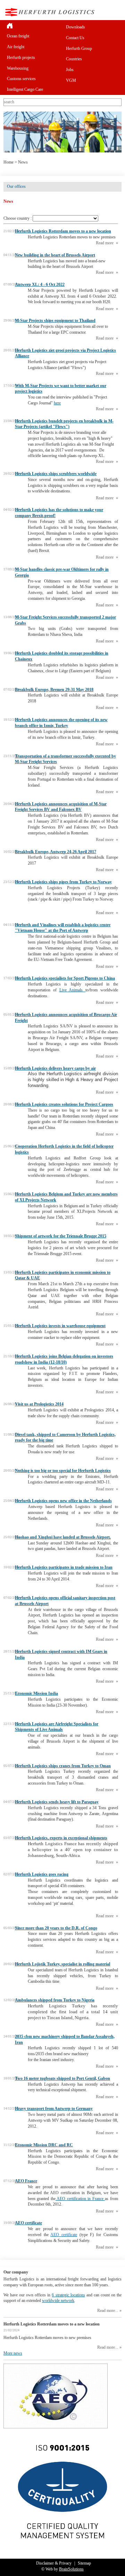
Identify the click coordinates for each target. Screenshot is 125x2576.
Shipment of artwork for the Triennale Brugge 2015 (61, 1236)
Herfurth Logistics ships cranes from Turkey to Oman (63, 1766)
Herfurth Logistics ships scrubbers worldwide (56, 474)
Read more (105, 243)
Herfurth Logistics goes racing (42, 1874)
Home (9, 162)
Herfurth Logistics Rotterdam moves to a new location (63, 231)
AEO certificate (28, 2223)
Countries (74, 59)
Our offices (16, 186)
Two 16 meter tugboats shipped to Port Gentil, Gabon (62, 2078)
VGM (71, 80)
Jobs (70, 70)
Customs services (21, 79)
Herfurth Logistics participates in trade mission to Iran (64, 1567)
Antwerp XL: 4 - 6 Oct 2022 (40, 284)
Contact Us (75, 38)
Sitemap (84, 2563)
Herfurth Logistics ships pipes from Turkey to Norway (63, 882)
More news (13, 2353)
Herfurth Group (79, 49)
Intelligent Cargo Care (25, 89)
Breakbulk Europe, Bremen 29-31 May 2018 (54, 690)
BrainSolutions (71, 2569)
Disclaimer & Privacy (54, 2563)
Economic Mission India (36, 1693)
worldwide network (58, 2301)
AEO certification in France (80, 2199)
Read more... (108, 2311)
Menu (116, 12)
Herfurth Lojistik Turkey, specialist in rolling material (62, 1964)
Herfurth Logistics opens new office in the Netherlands (63, 1501)
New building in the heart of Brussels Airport (55, 255)
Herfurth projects (21, 58)
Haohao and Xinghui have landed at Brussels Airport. (63, 1537)
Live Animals (73, 990)
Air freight (16, 47)
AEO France (26, 2181)
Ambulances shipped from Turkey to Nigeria (55, 2000)
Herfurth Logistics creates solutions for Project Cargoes (64, 1104)
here (57, 403)
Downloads (76, 27)
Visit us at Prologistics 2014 (39, 1404)
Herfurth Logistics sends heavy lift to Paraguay (57, 1802)
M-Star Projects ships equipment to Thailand (55, 321)
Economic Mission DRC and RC (44, 2145)
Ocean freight (18, 36)
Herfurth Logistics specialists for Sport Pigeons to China (65, 978)
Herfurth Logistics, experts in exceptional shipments (61, 1838)
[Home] (33, 25)
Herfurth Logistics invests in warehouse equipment (60, 1326)
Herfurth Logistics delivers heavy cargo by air (55, 1068)
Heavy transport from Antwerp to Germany (54, 2109)
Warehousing (18, 68)
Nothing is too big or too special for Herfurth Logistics (63, 1471)
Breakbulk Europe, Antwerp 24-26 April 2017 (56, 852)
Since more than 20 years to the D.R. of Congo (56, 1928)
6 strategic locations (68, 2295)
